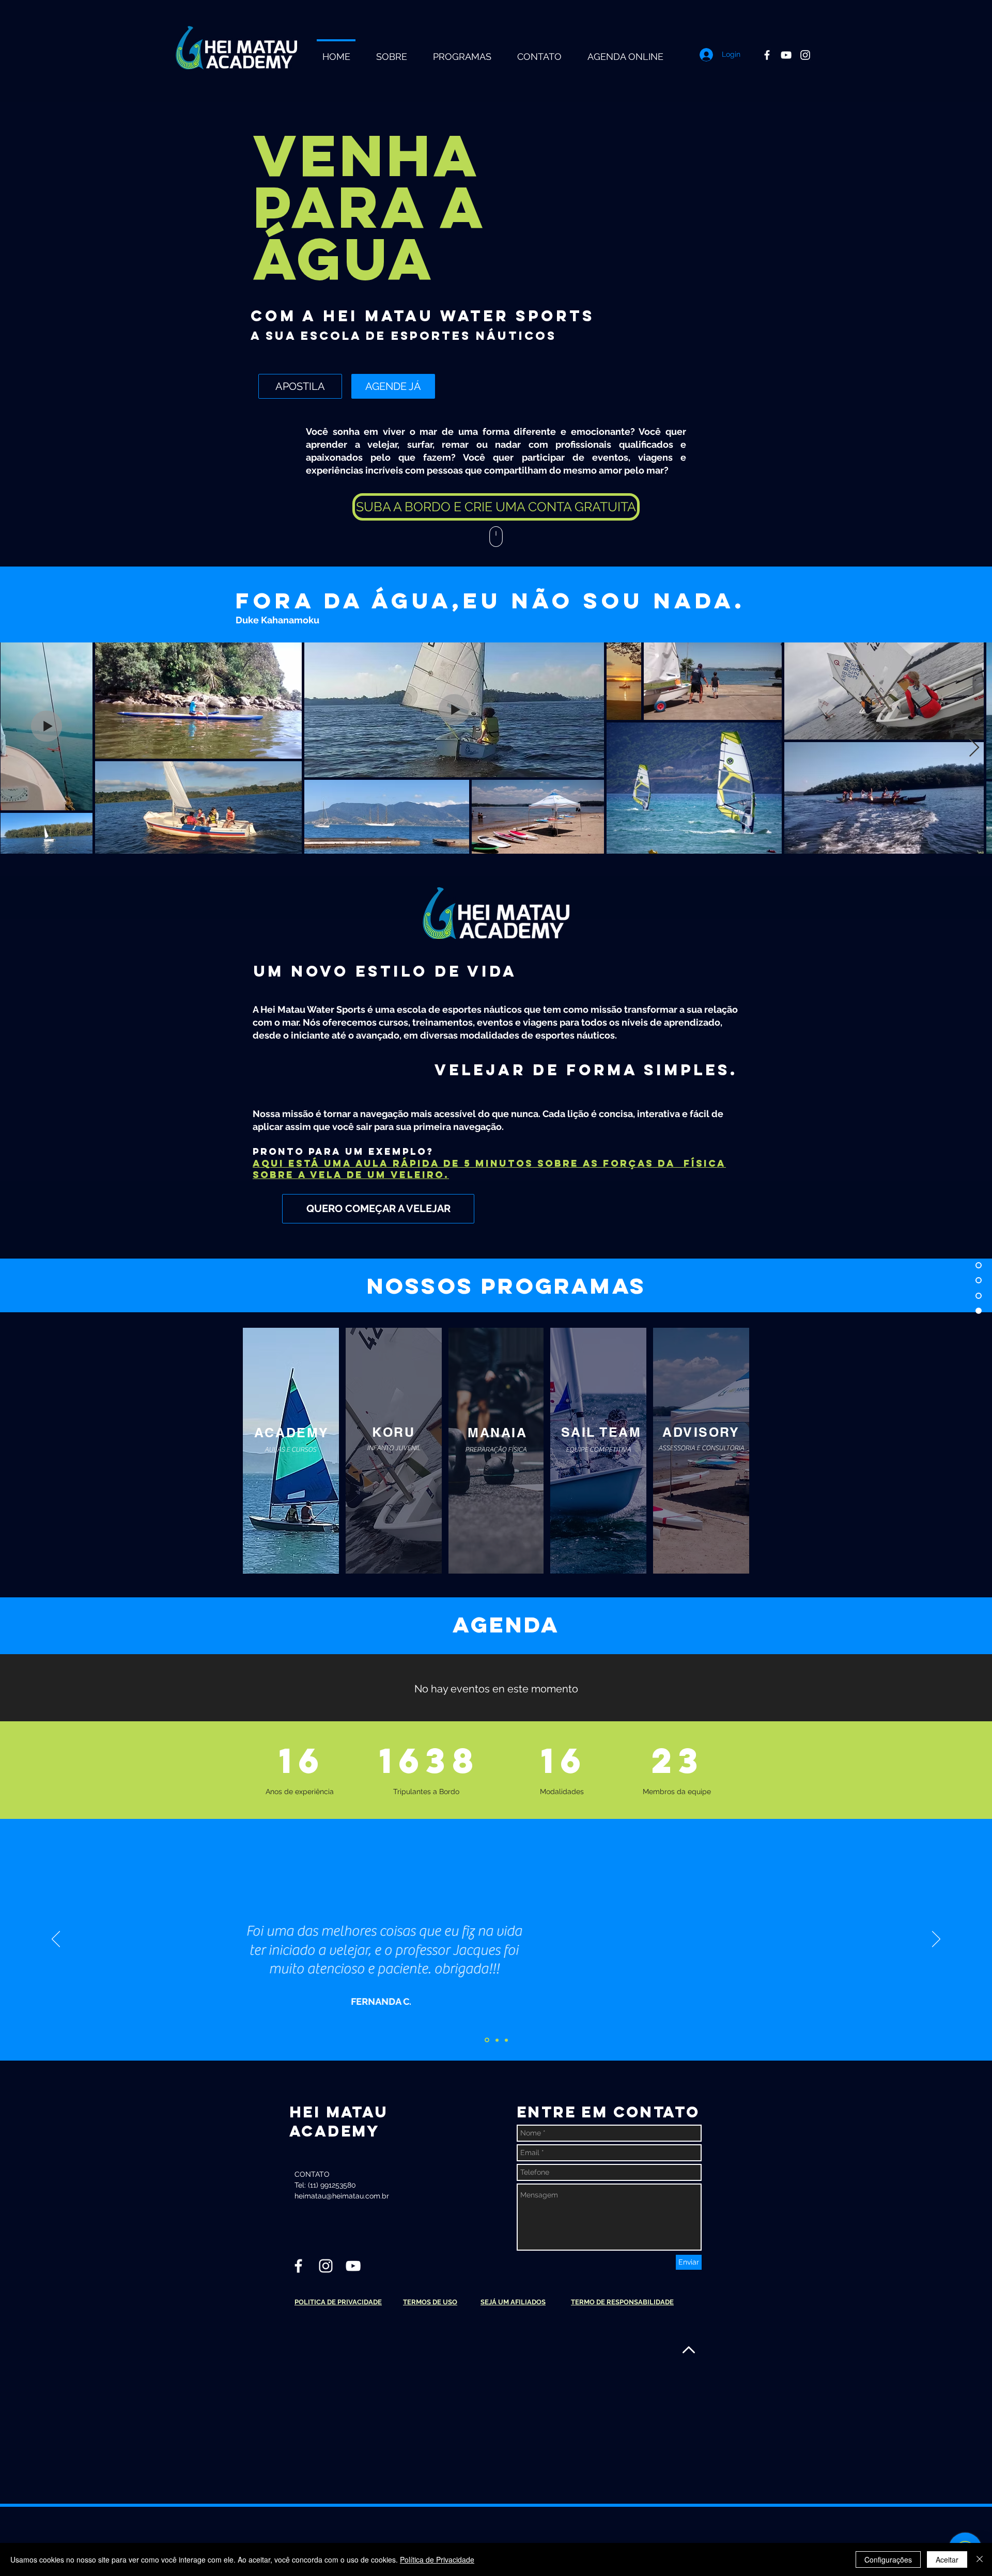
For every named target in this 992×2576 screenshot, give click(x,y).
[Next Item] (974, 748)
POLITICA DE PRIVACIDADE (338, 2302)
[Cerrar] (980, 2559)
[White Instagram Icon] (805, 55)
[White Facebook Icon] (767, 55)
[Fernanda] (506, 2040)
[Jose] (487, 2040)
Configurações (888, 2559)
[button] (496, 507)
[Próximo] (936, 1940)
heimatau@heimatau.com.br (342, 2196)
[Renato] (497, 2040)
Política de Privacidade (437, 2559)
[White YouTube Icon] (786, 55)
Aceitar (947, 2559)
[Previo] (56, 1940)
